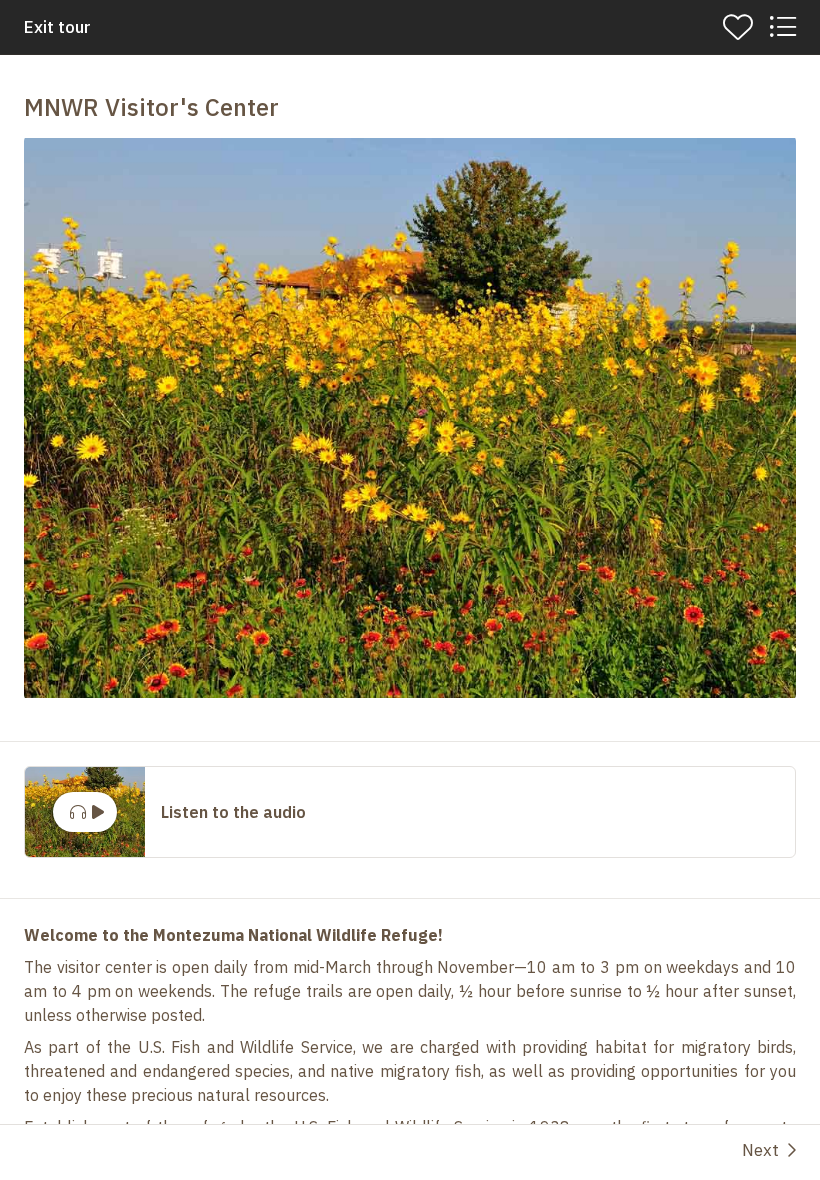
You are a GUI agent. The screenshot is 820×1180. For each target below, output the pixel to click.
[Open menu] (782, 27)
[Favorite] (738, 27)
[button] (410, 418)
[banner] (410, 27)
